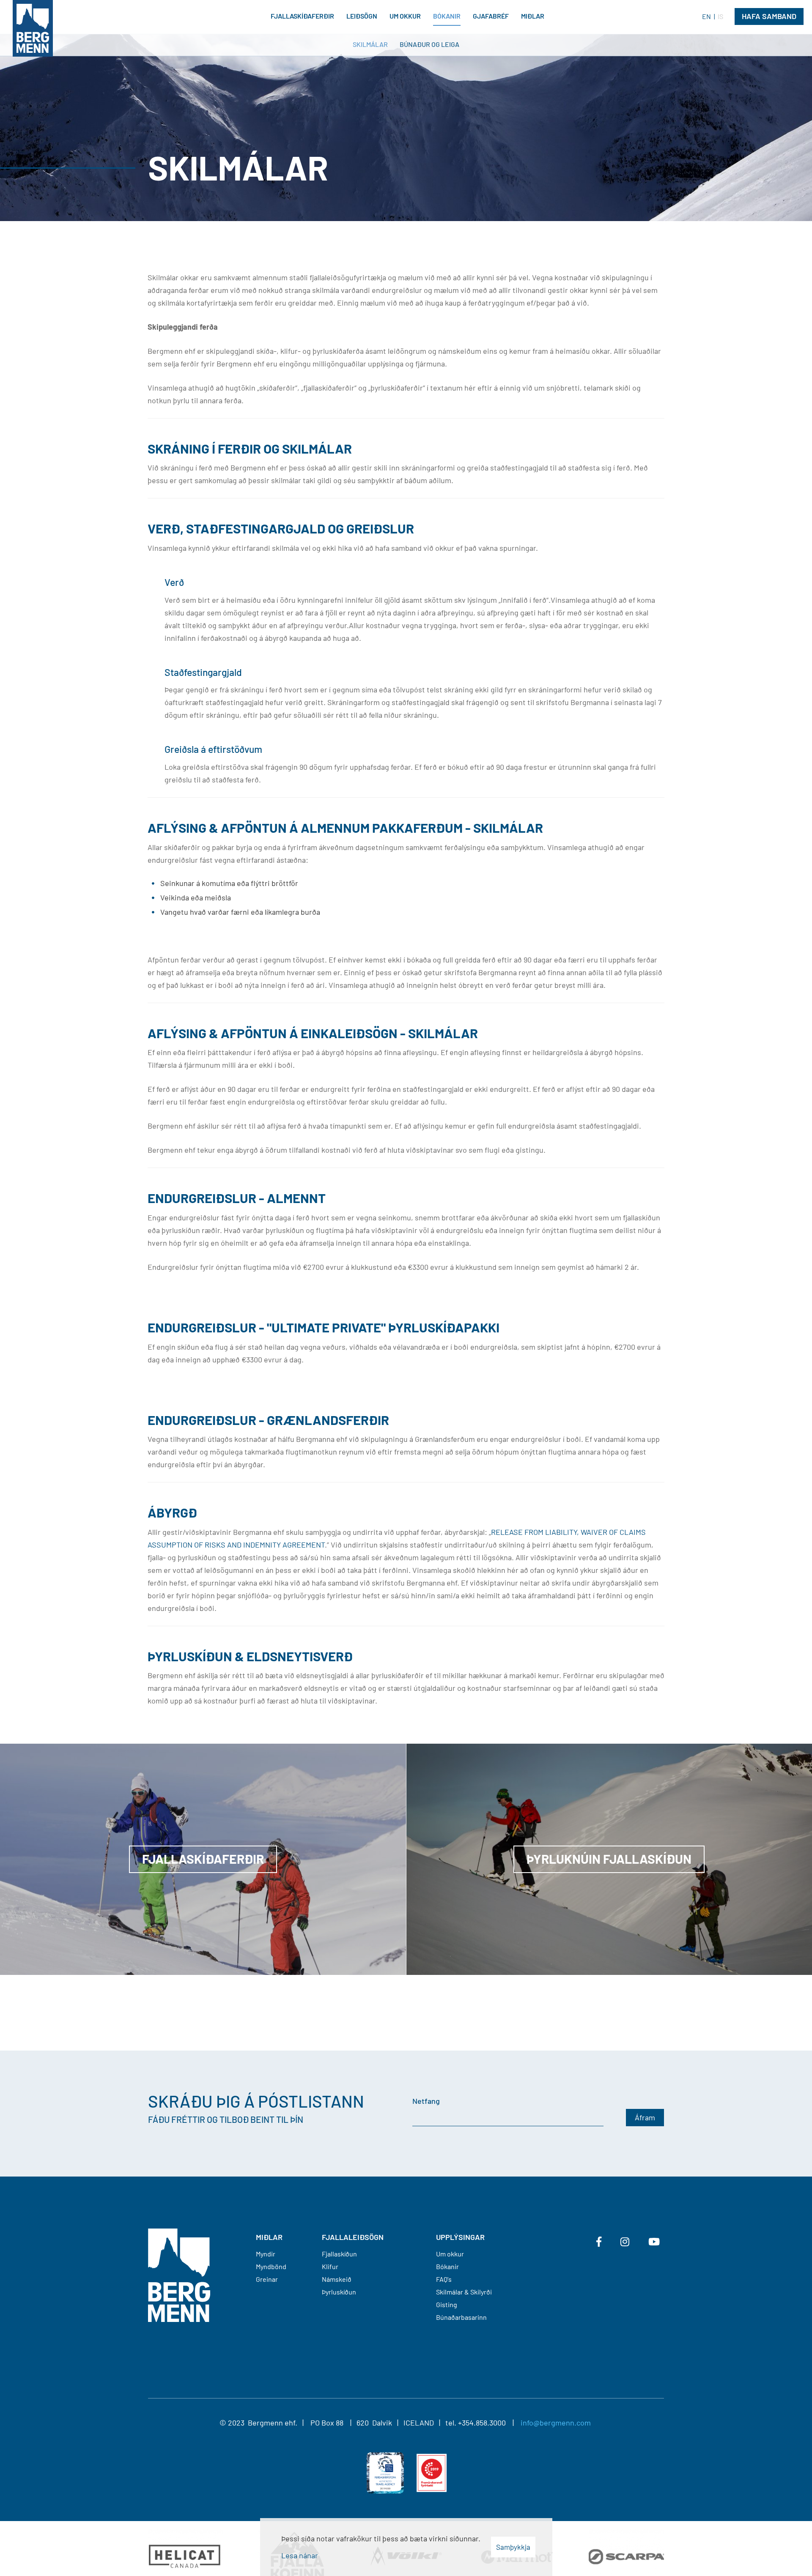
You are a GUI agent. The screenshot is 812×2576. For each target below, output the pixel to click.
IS (720, 16)
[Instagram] (625, 2242)
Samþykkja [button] (513, 2547)
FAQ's (444, 2279)
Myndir (266, 2254)
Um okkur (450, 2254)
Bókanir (447, 2266)
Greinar (267, 2279)
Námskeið (337, 2279)
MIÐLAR (269, 2237)
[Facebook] (599, 2242)
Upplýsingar (460, 2237)
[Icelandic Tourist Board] (385, 2472)
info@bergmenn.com (556, 2423)
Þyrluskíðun (339, 2292)
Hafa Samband (769, 16)
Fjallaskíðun (339, 2254)
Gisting (447, 2304)
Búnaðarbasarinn (461, 2317)
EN (706, 16)
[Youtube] (654, 2242)
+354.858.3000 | (489, 2423)
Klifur (330, 2266)
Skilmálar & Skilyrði (464, 2292)
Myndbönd (271, 2266)
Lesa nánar (300, 2555)
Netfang (426, 2101)
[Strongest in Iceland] (432, 2472)
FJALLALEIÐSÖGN (353, 2237)
